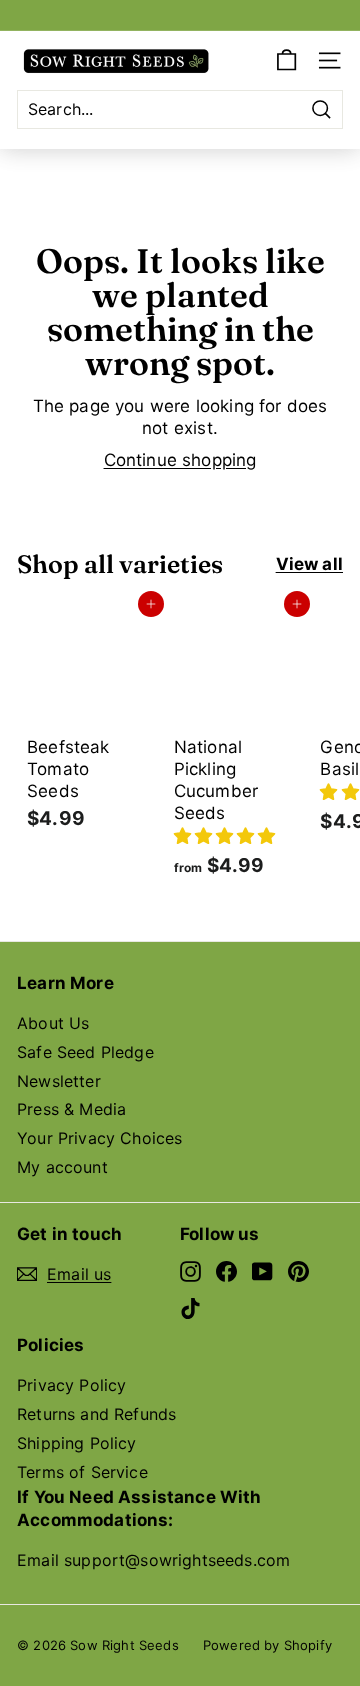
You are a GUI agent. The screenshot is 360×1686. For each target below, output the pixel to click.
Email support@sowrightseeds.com (153, 1560)
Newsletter (59, 1081)
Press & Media (71, 1109)
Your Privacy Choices (99, 1138)
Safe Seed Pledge (85, 1052)
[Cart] (286, 60)
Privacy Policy (71, 1385)
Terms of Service (82, 1472)
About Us (53, 1023)
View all (309, 564)
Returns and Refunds (96, 1414)
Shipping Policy (77, 1443)
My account (62, 1167)
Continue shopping (180, 460)
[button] (225, 836)
